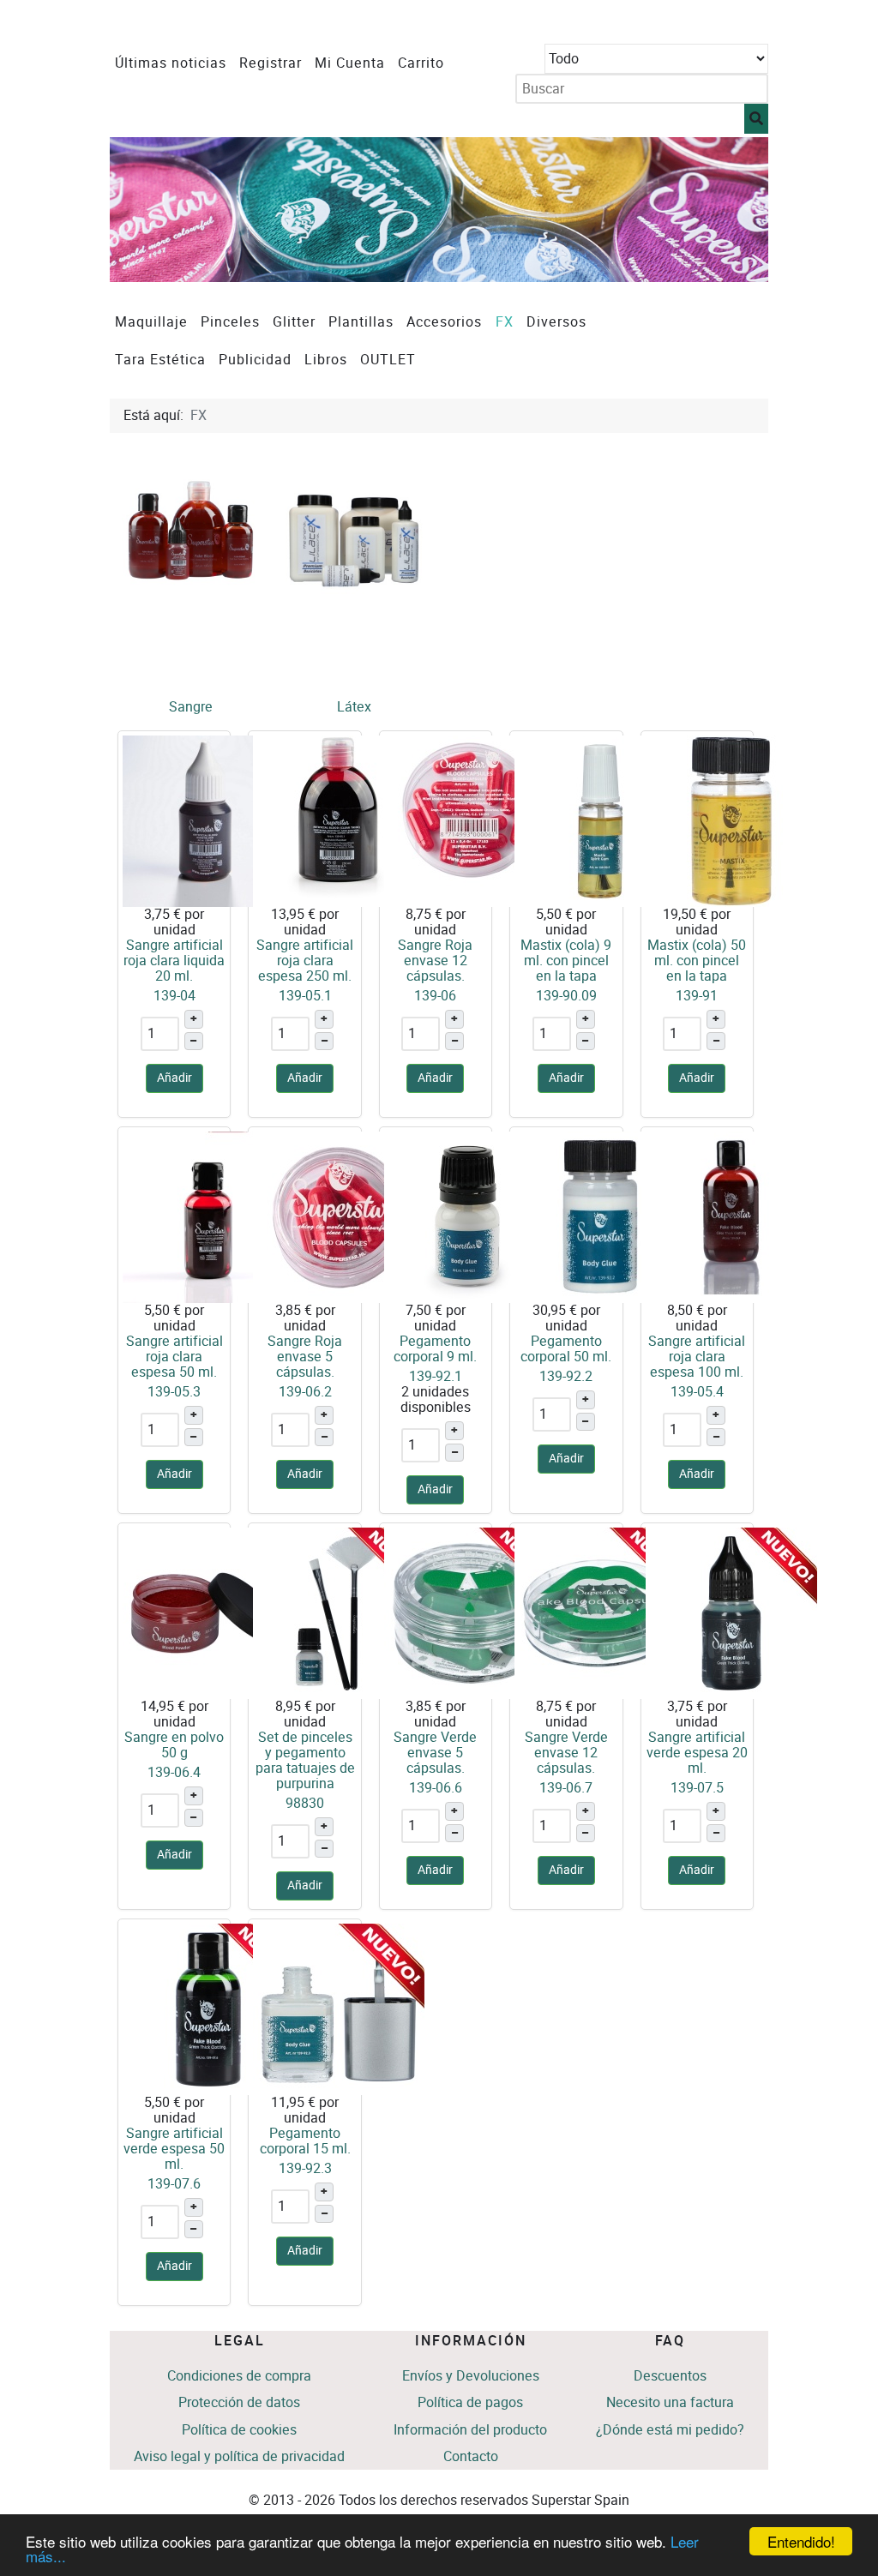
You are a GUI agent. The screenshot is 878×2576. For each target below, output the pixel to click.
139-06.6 (436, 1788)
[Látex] (355, 530)
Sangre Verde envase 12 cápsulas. (566, 1753)
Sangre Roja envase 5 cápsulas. (305, 1357)
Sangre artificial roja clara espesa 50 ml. (174, 1357)
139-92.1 (436, 1376)
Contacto (471, 2456)
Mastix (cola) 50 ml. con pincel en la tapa (697, 961)
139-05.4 (697, 1392)
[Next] (736, 210)
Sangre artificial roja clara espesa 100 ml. (697, 1357)
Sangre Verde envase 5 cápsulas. (435, 1753)
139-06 (435, 996)
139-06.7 (566, 1788)
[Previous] (142, 210)
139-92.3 (305, 2168)
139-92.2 (566, 1376)
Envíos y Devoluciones (471, 2376)
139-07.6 (174, 2184)
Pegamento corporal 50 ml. (566, 1349)
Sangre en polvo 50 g (174, 1745)
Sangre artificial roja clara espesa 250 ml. (305, 961)
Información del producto (470, 2430)
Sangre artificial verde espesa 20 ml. (697, 1753)
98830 (305, 1803)
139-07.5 (697, 1788)
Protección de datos (239, 2402)
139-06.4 (174, 1772)
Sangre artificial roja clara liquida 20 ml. (174, 961)
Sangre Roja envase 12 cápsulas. (435, 961)
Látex (354, 707)
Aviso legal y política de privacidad (239, 2456)
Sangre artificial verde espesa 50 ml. (174, 2149)
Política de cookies (239, 2430)
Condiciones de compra (239, 2376)
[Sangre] (191, 530)
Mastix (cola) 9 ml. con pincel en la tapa (566, 961)
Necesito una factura (670, 2402)
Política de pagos (470, 2402)
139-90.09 (566, 996)
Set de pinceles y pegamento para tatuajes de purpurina (305, 1760)
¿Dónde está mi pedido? (670, 2430)
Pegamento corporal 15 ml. (305, 2141)
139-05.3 (174, 1392)
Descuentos (670, 2376)
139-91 (697, 996)
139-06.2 (305, 1392)
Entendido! (801, 2541)
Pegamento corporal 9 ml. (435, 1349)
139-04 (174, 996)
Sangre (191, 707)
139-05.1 (305, 996)
